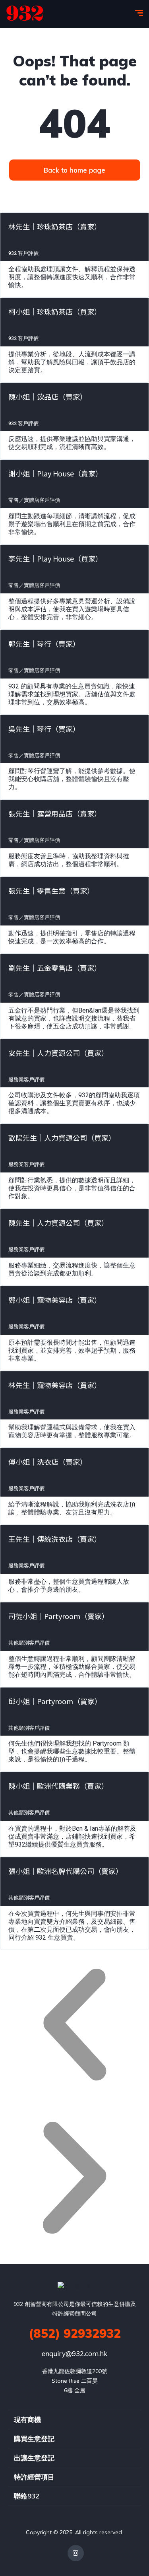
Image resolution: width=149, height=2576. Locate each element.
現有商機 (27, 2419)
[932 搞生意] (25, 14)
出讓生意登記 (34, 2458)
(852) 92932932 (75, 2333)
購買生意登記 (34, 2439)
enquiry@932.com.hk (74, 2353)
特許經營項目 (34, 2477)
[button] (74, 2027)
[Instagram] (76, 2553)
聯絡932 (27, 2496)
